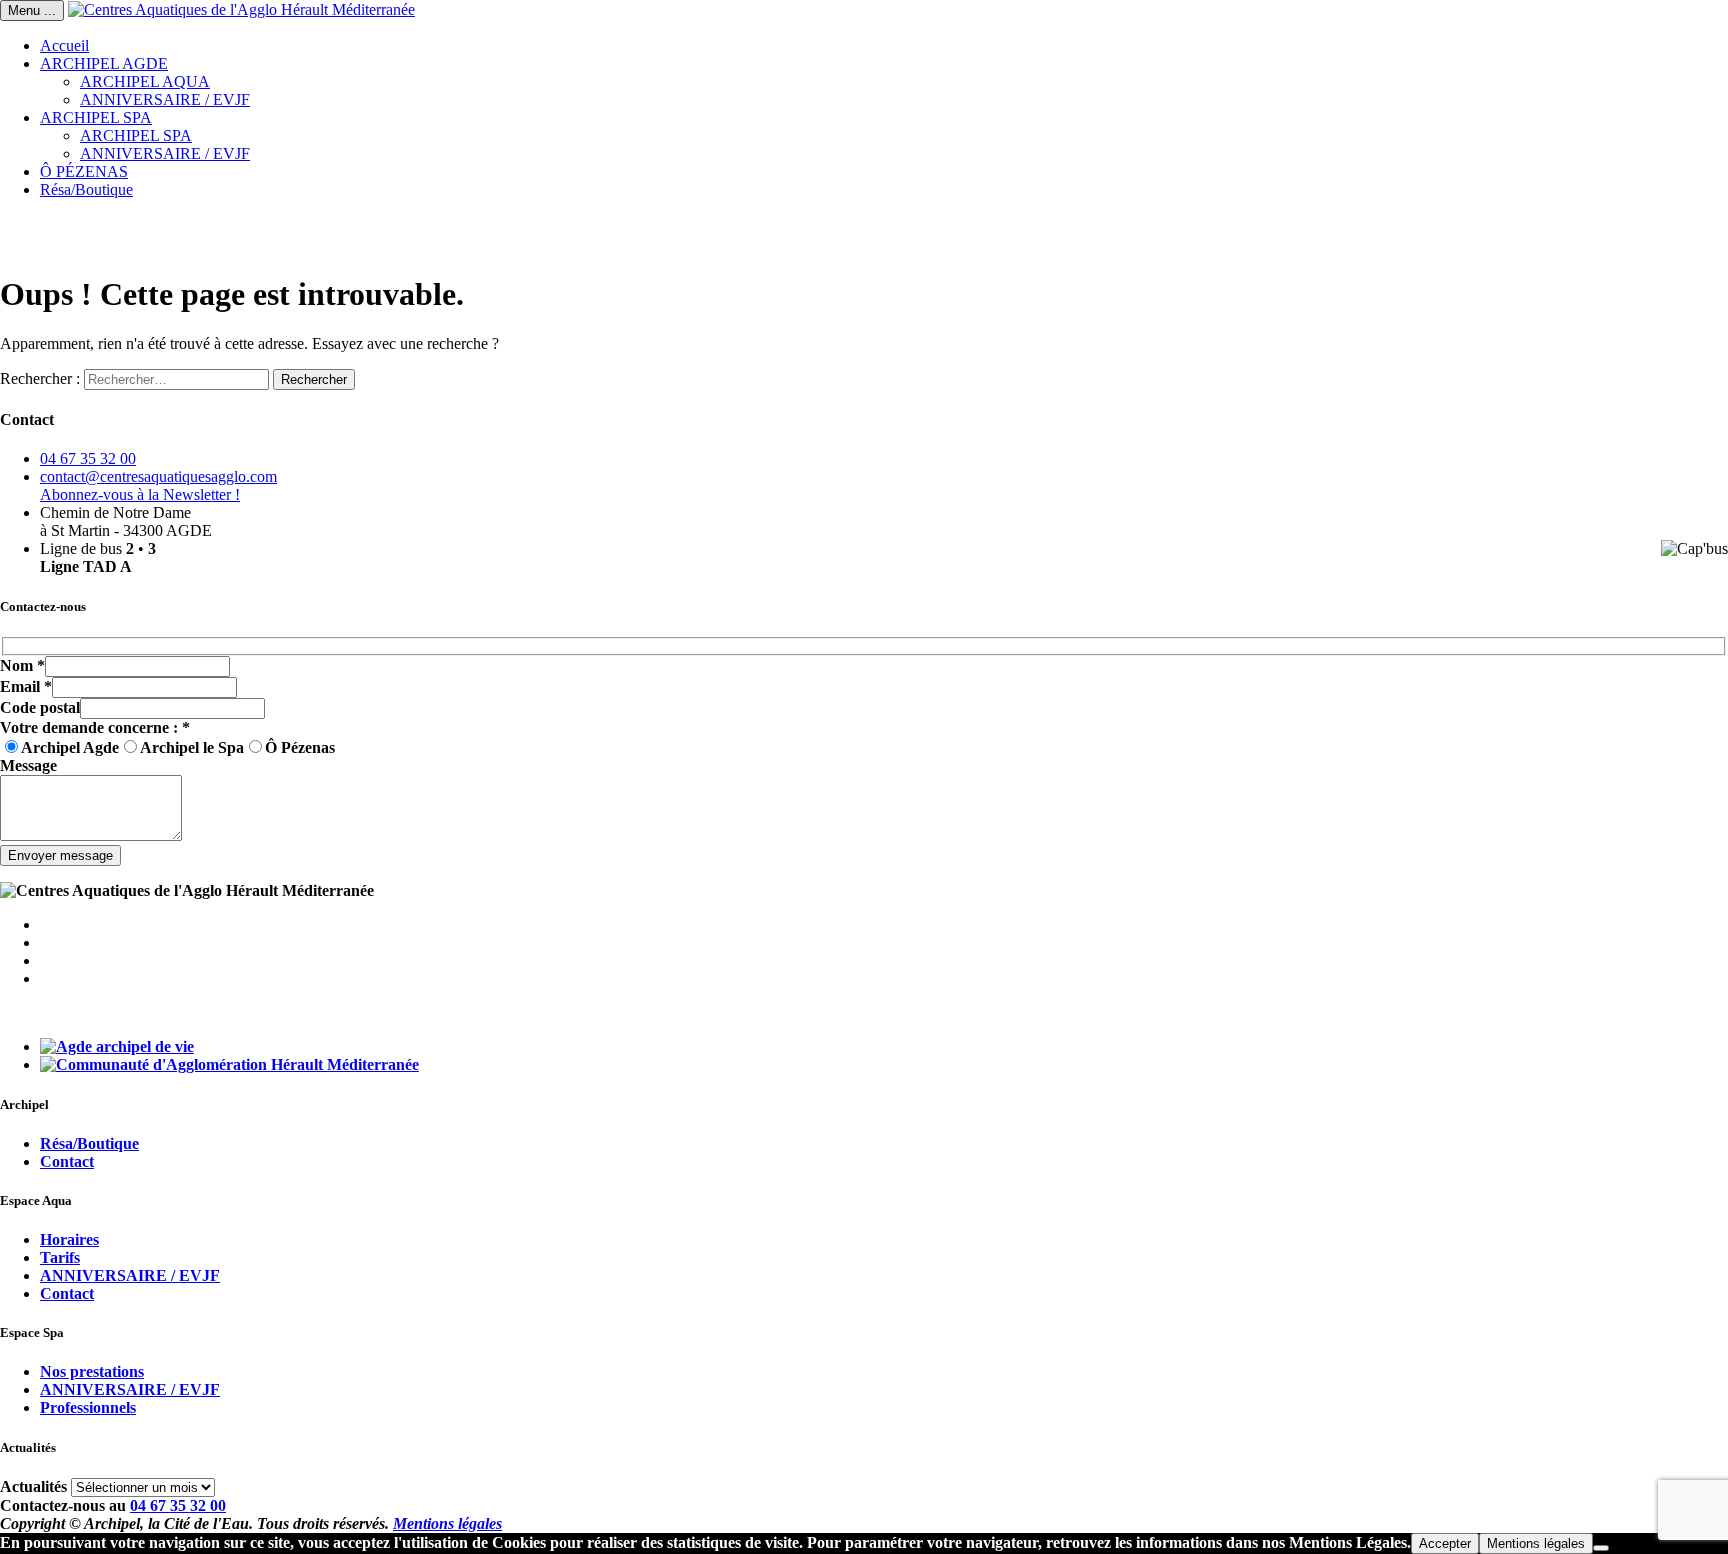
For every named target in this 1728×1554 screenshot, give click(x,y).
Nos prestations (92, 1371)
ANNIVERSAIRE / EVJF (165, 99)
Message (28, 765)
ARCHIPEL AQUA (145, 81)
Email (26, 686)
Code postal (40, 707)
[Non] (1601, 1548)
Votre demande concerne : (95, 727)
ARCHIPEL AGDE (104, 63)
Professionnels (88, 1407)
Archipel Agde (70, 747)
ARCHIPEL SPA (96, 117)
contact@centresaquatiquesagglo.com (158, 476)
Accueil (64, 45)
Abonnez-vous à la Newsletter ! (140, 494)
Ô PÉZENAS (84, 171)
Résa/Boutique (86, 189)
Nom (22, 665)
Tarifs (60, 1257)
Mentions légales (447, 1523)
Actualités (33, 1486)
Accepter (1445, 1543)
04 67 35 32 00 (88, 458)
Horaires (69, 1239)
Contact (67, 1161)
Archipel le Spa (192, 747)
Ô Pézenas (300, 747)
